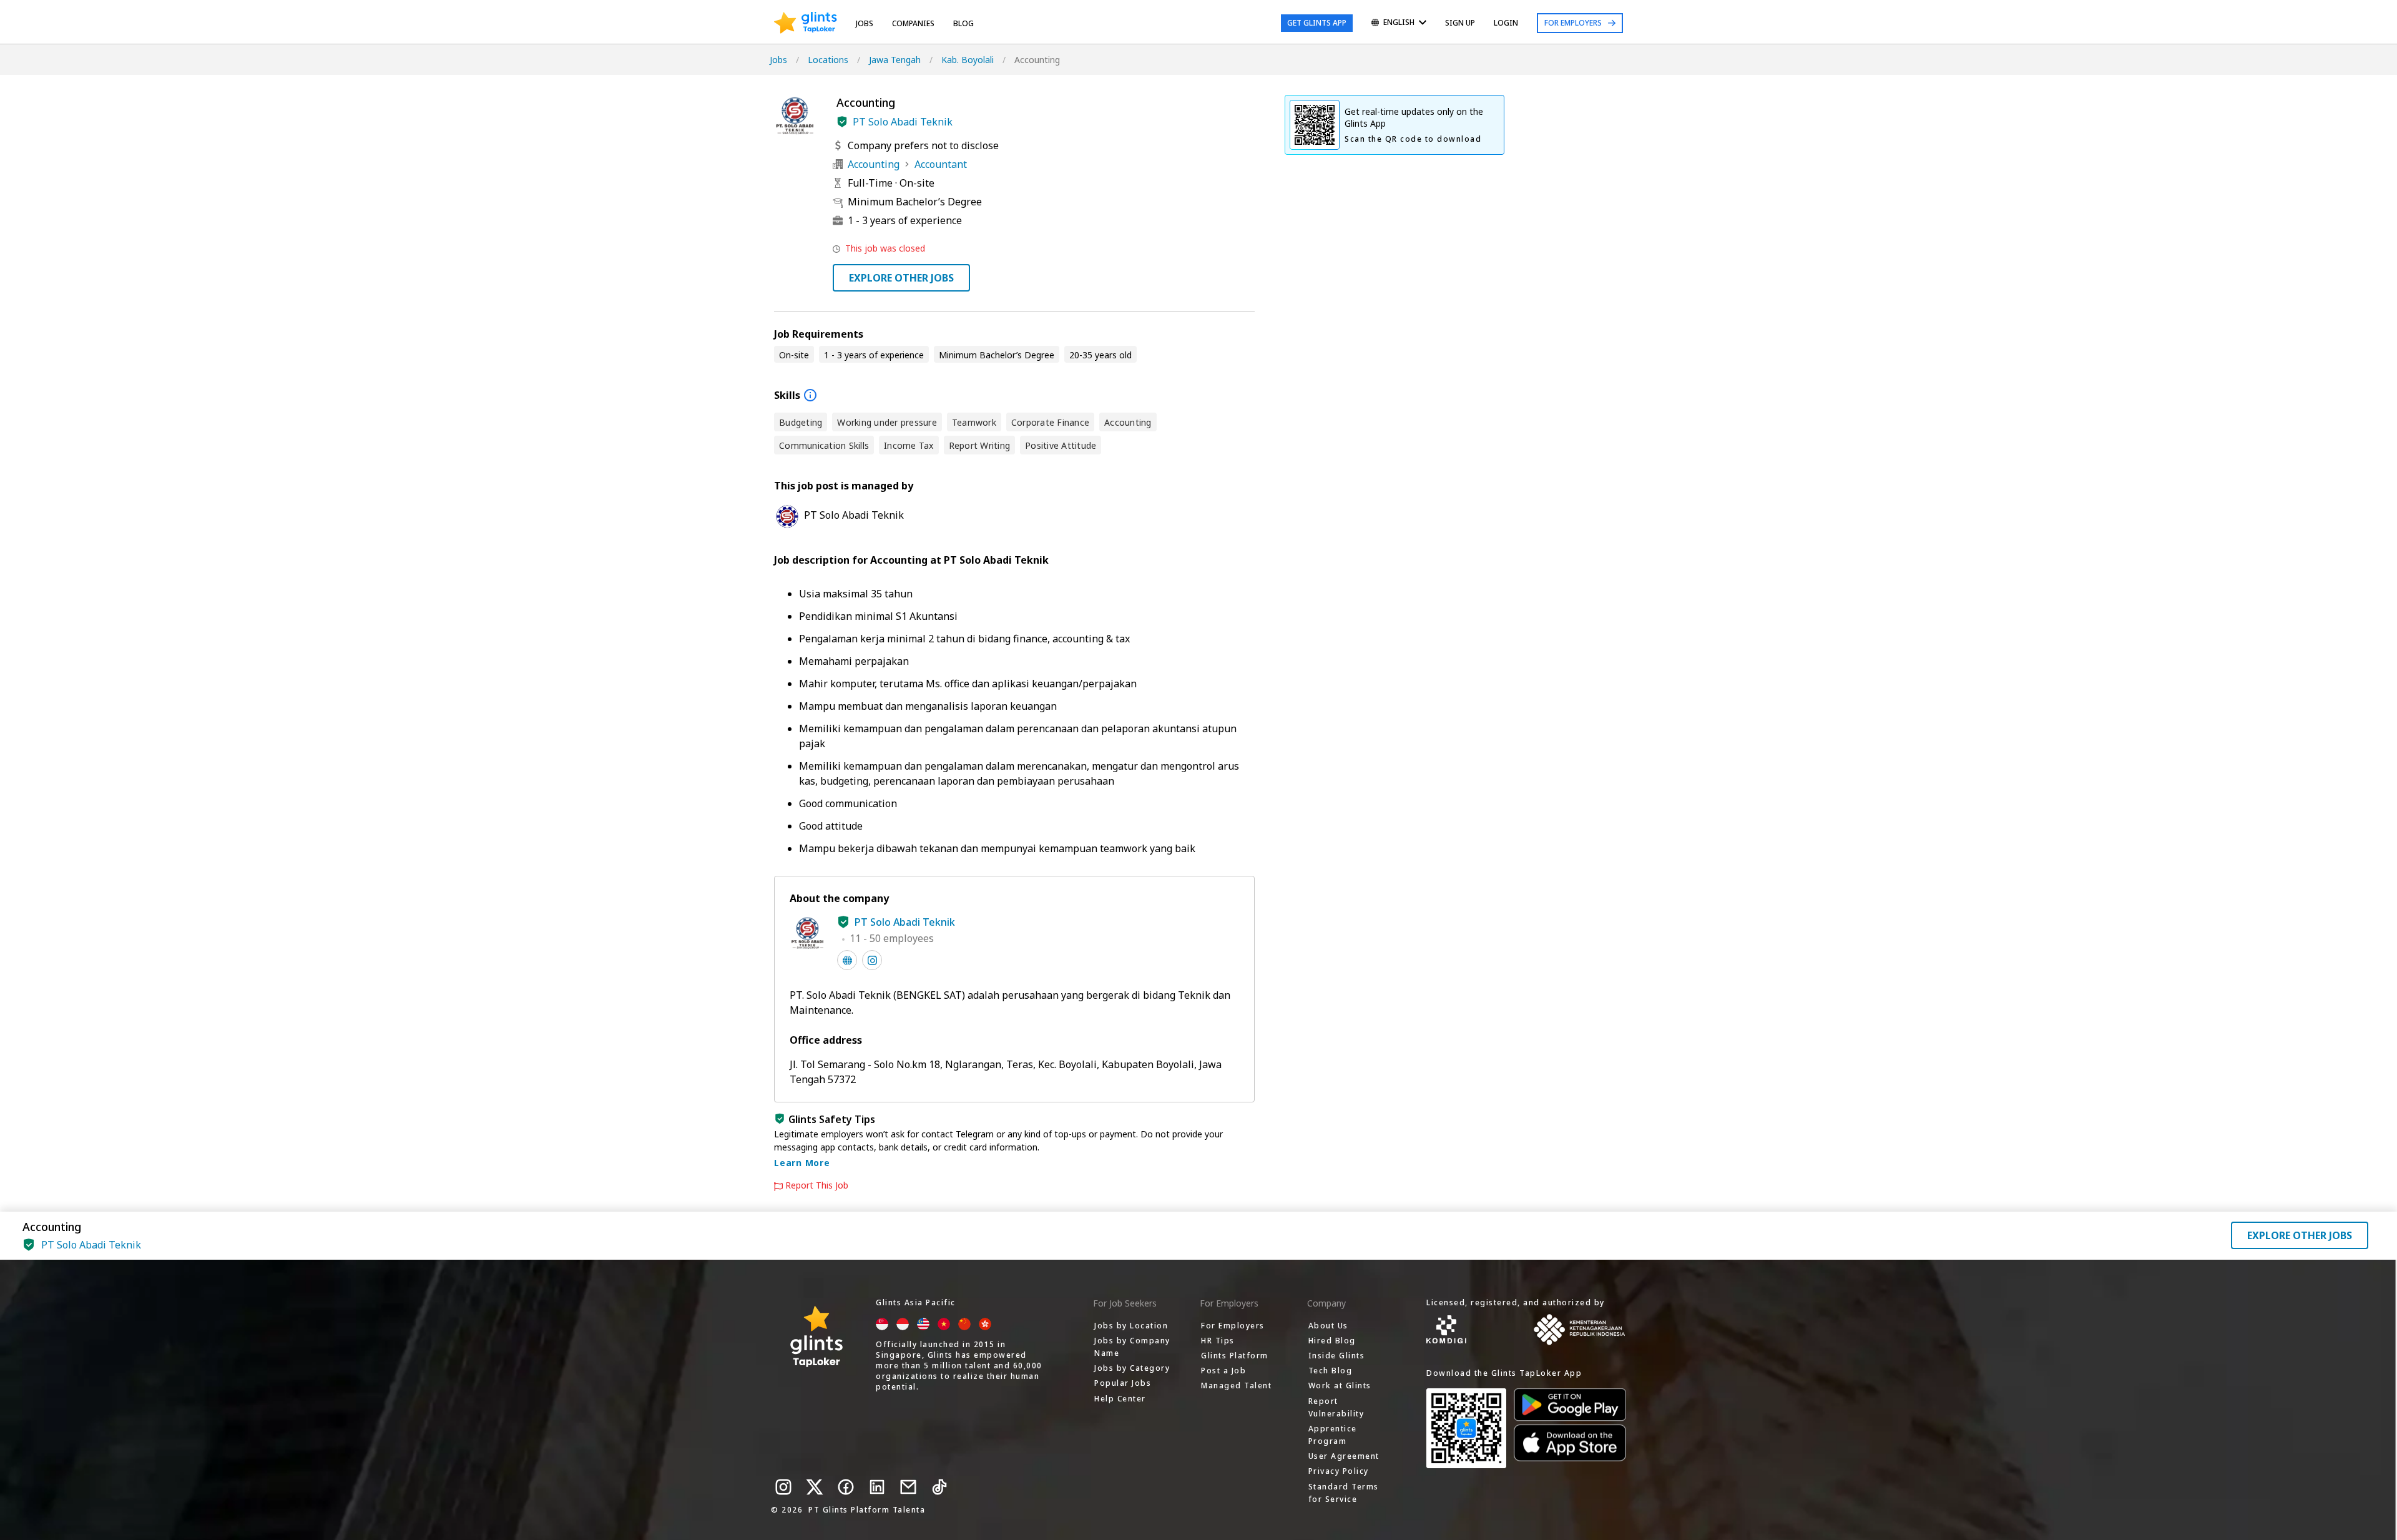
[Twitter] (815, 1487)
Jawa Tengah (895, 60)
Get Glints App (1317, 23)
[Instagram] (783, 1487)
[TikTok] (939, 1487)
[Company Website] (847, 960)
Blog (963, 23)
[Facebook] (846, 1487)
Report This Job (817, 1185)
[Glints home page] (806, 23)
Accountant (941, 164)
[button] (842, 122)
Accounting (874, 164)
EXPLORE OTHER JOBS (901, 278)
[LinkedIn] (877, 1487)
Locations (828, 60)
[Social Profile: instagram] (872, 960)
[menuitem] (1399, 23)
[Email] (908, 1487)
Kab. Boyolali (968, 60)
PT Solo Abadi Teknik (903, 122)
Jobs (865, 23)
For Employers (1573, 23)
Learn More (802, 1163)
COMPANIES (913, 23)
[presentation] (806, 23)
